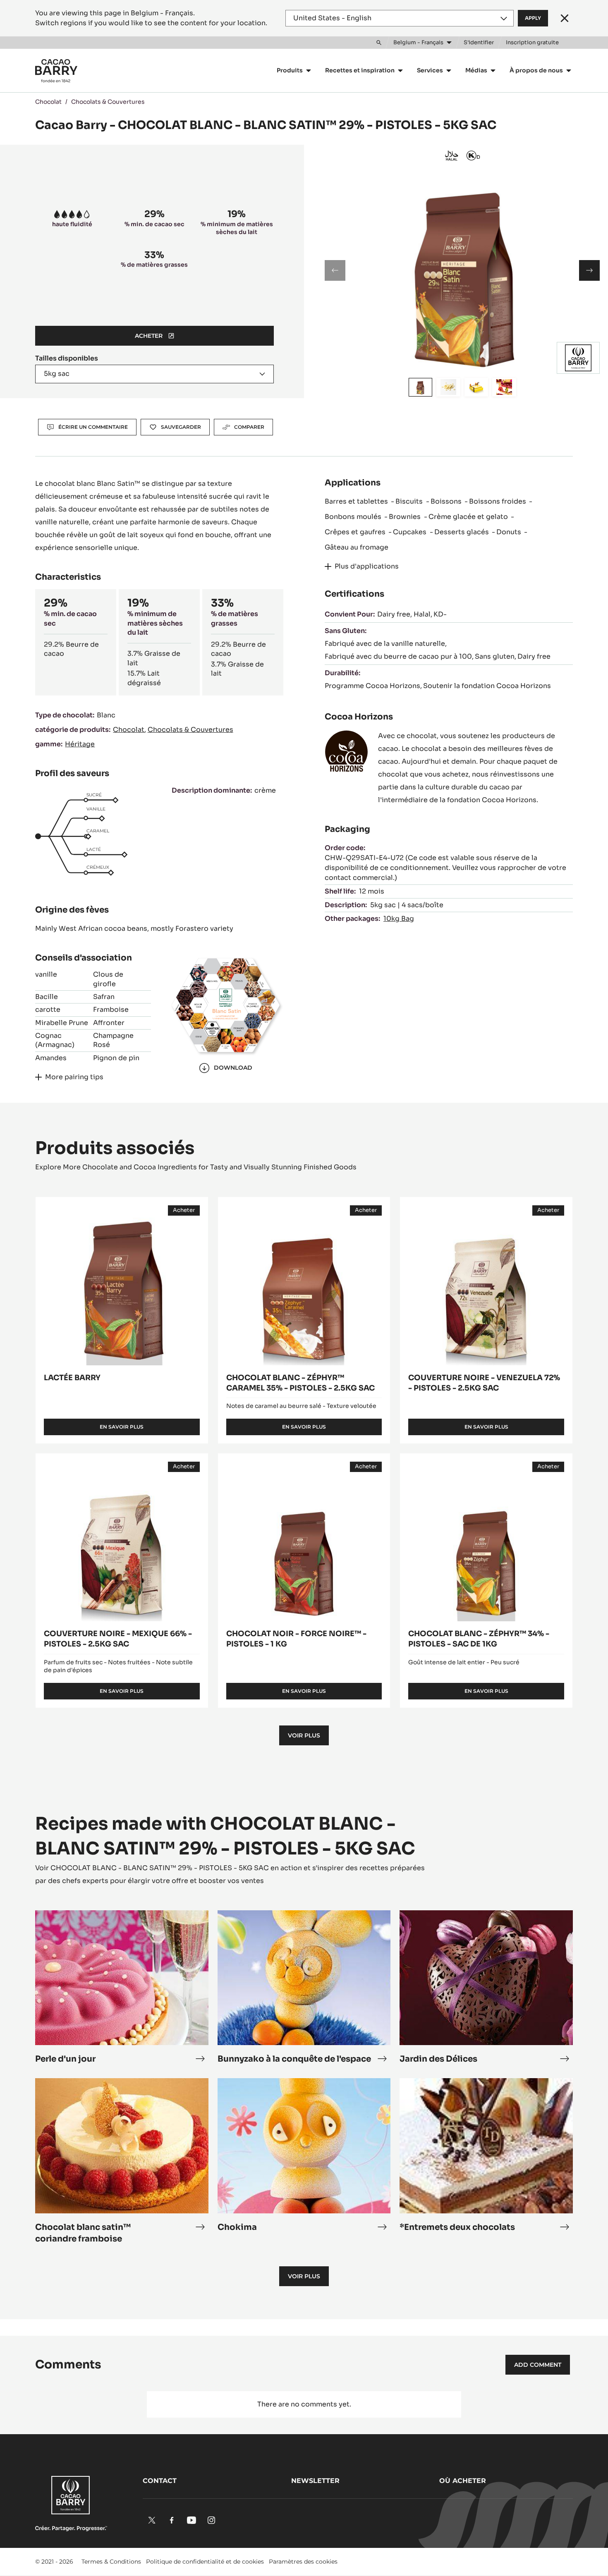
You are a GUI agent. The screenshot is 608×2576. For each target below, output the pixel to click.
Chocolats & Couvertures (108, 102)
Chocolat (48, 102)
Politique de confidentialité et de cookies (205, 2562)
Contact (160, 2481)
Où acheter (463, 2481)
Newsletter (315, 2481)
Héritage (80, 744)
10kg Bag (399, 919)
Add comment (538, 2365)
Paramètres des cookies (303, 2562)
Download (233, 1068)
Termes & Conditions (111, 2562)
